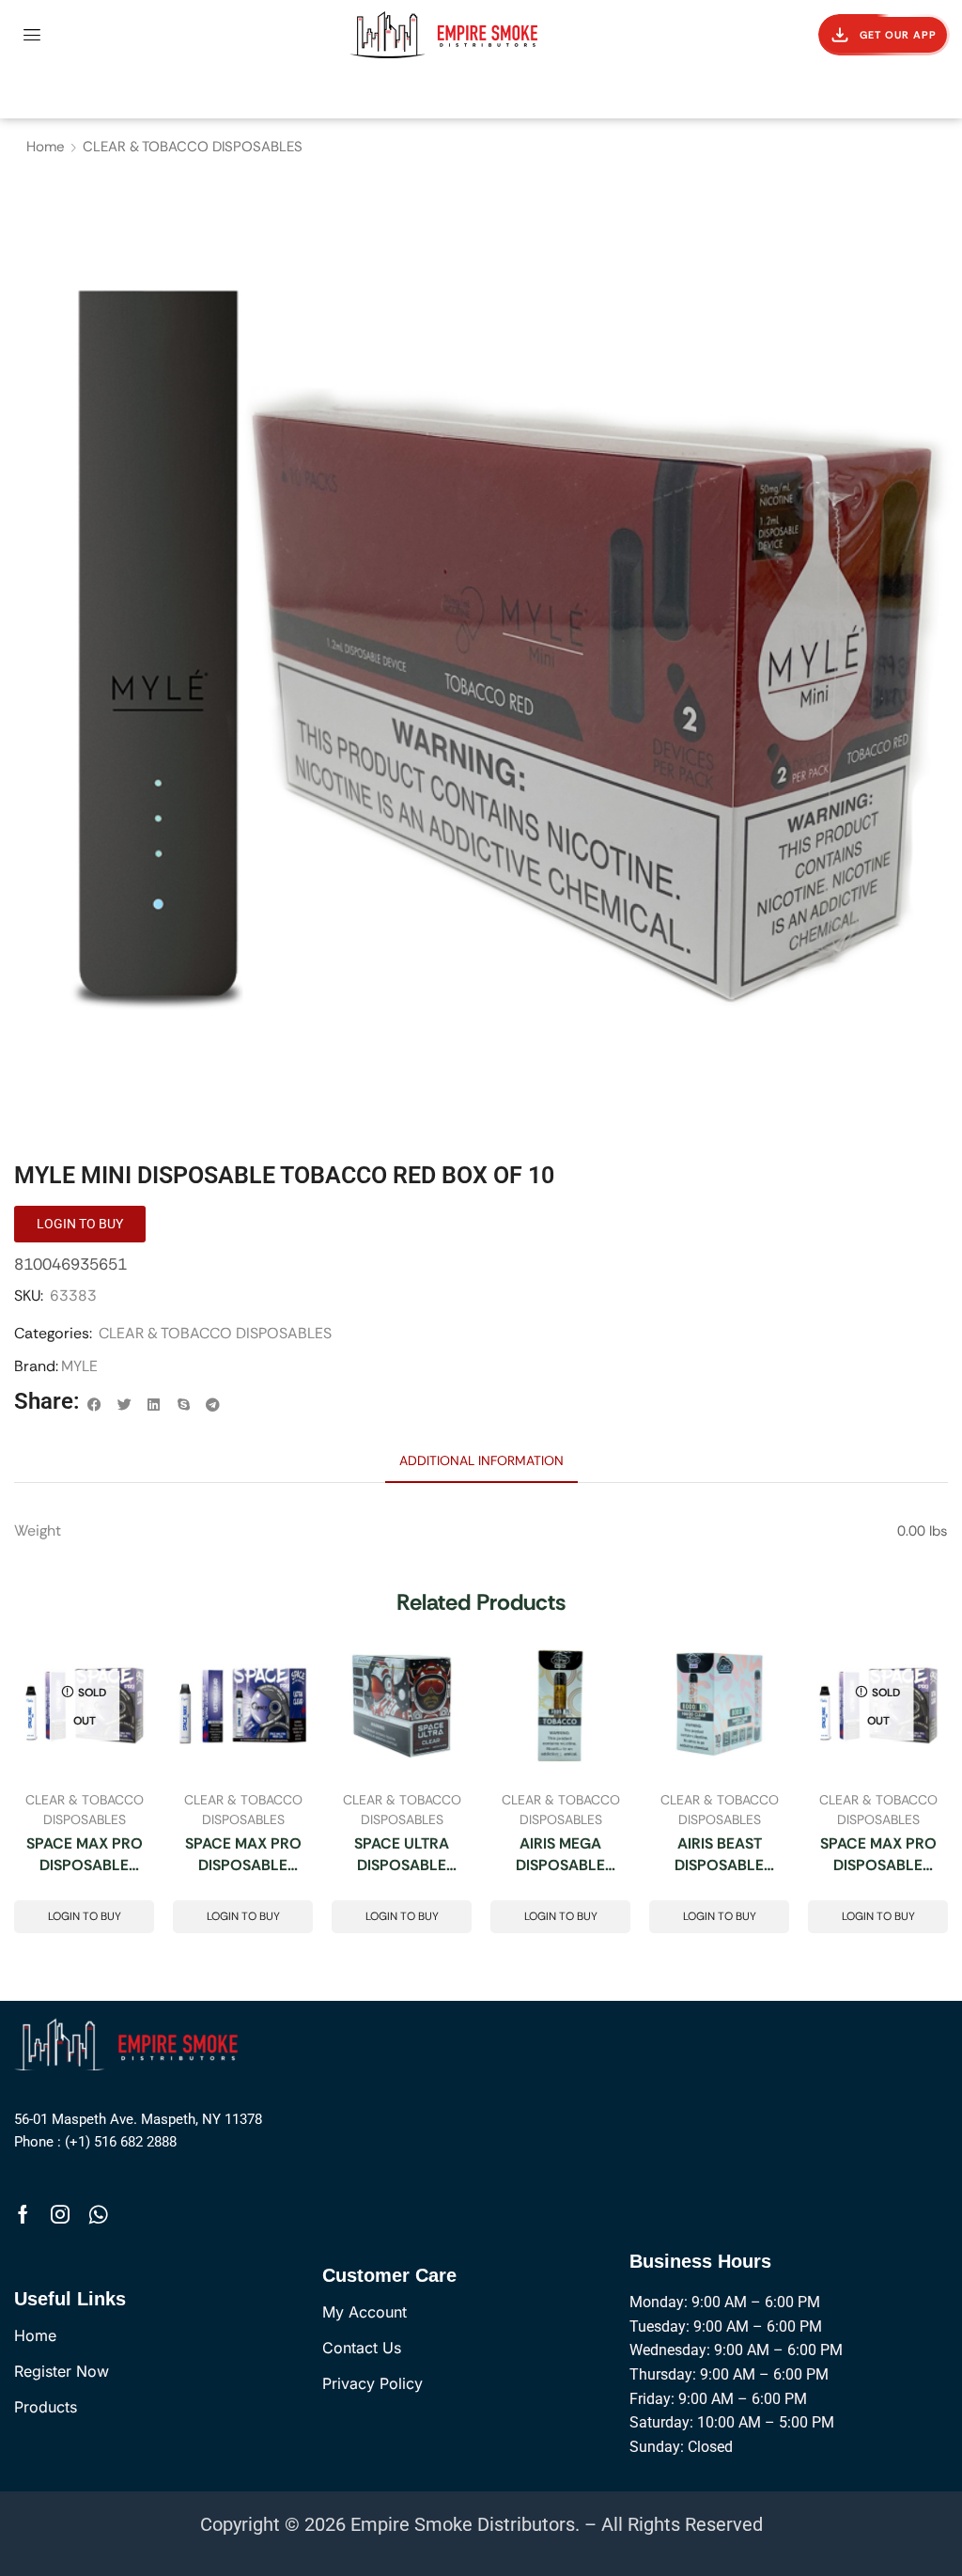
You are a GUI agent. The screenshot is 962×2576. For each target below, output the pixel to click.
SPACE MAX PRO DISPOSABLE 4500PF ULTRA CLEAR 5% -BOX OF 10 (243, 1856)
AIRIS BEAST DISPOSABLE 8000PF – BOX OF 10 (719, 1856)
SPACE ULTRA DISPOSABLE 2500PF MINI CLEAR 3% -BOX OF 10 (402, 1856)
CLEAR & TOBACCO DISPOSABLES (193, 147)
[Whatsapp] (98, 2214)
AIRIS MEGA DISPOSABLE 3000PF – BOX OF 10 (560, 1856)
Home (46, 147)
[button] (32, 35)
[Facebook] (23, 2214)
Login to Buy (85, 1916)
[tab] (481, 1460)
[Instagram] (60, 2214)
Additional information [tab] (481, 1460)
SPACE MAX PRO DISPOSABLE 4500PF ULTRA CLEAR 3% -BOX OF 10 (85, 1856)
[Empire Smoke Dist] (130, 2043)
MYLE (79, 1366)
